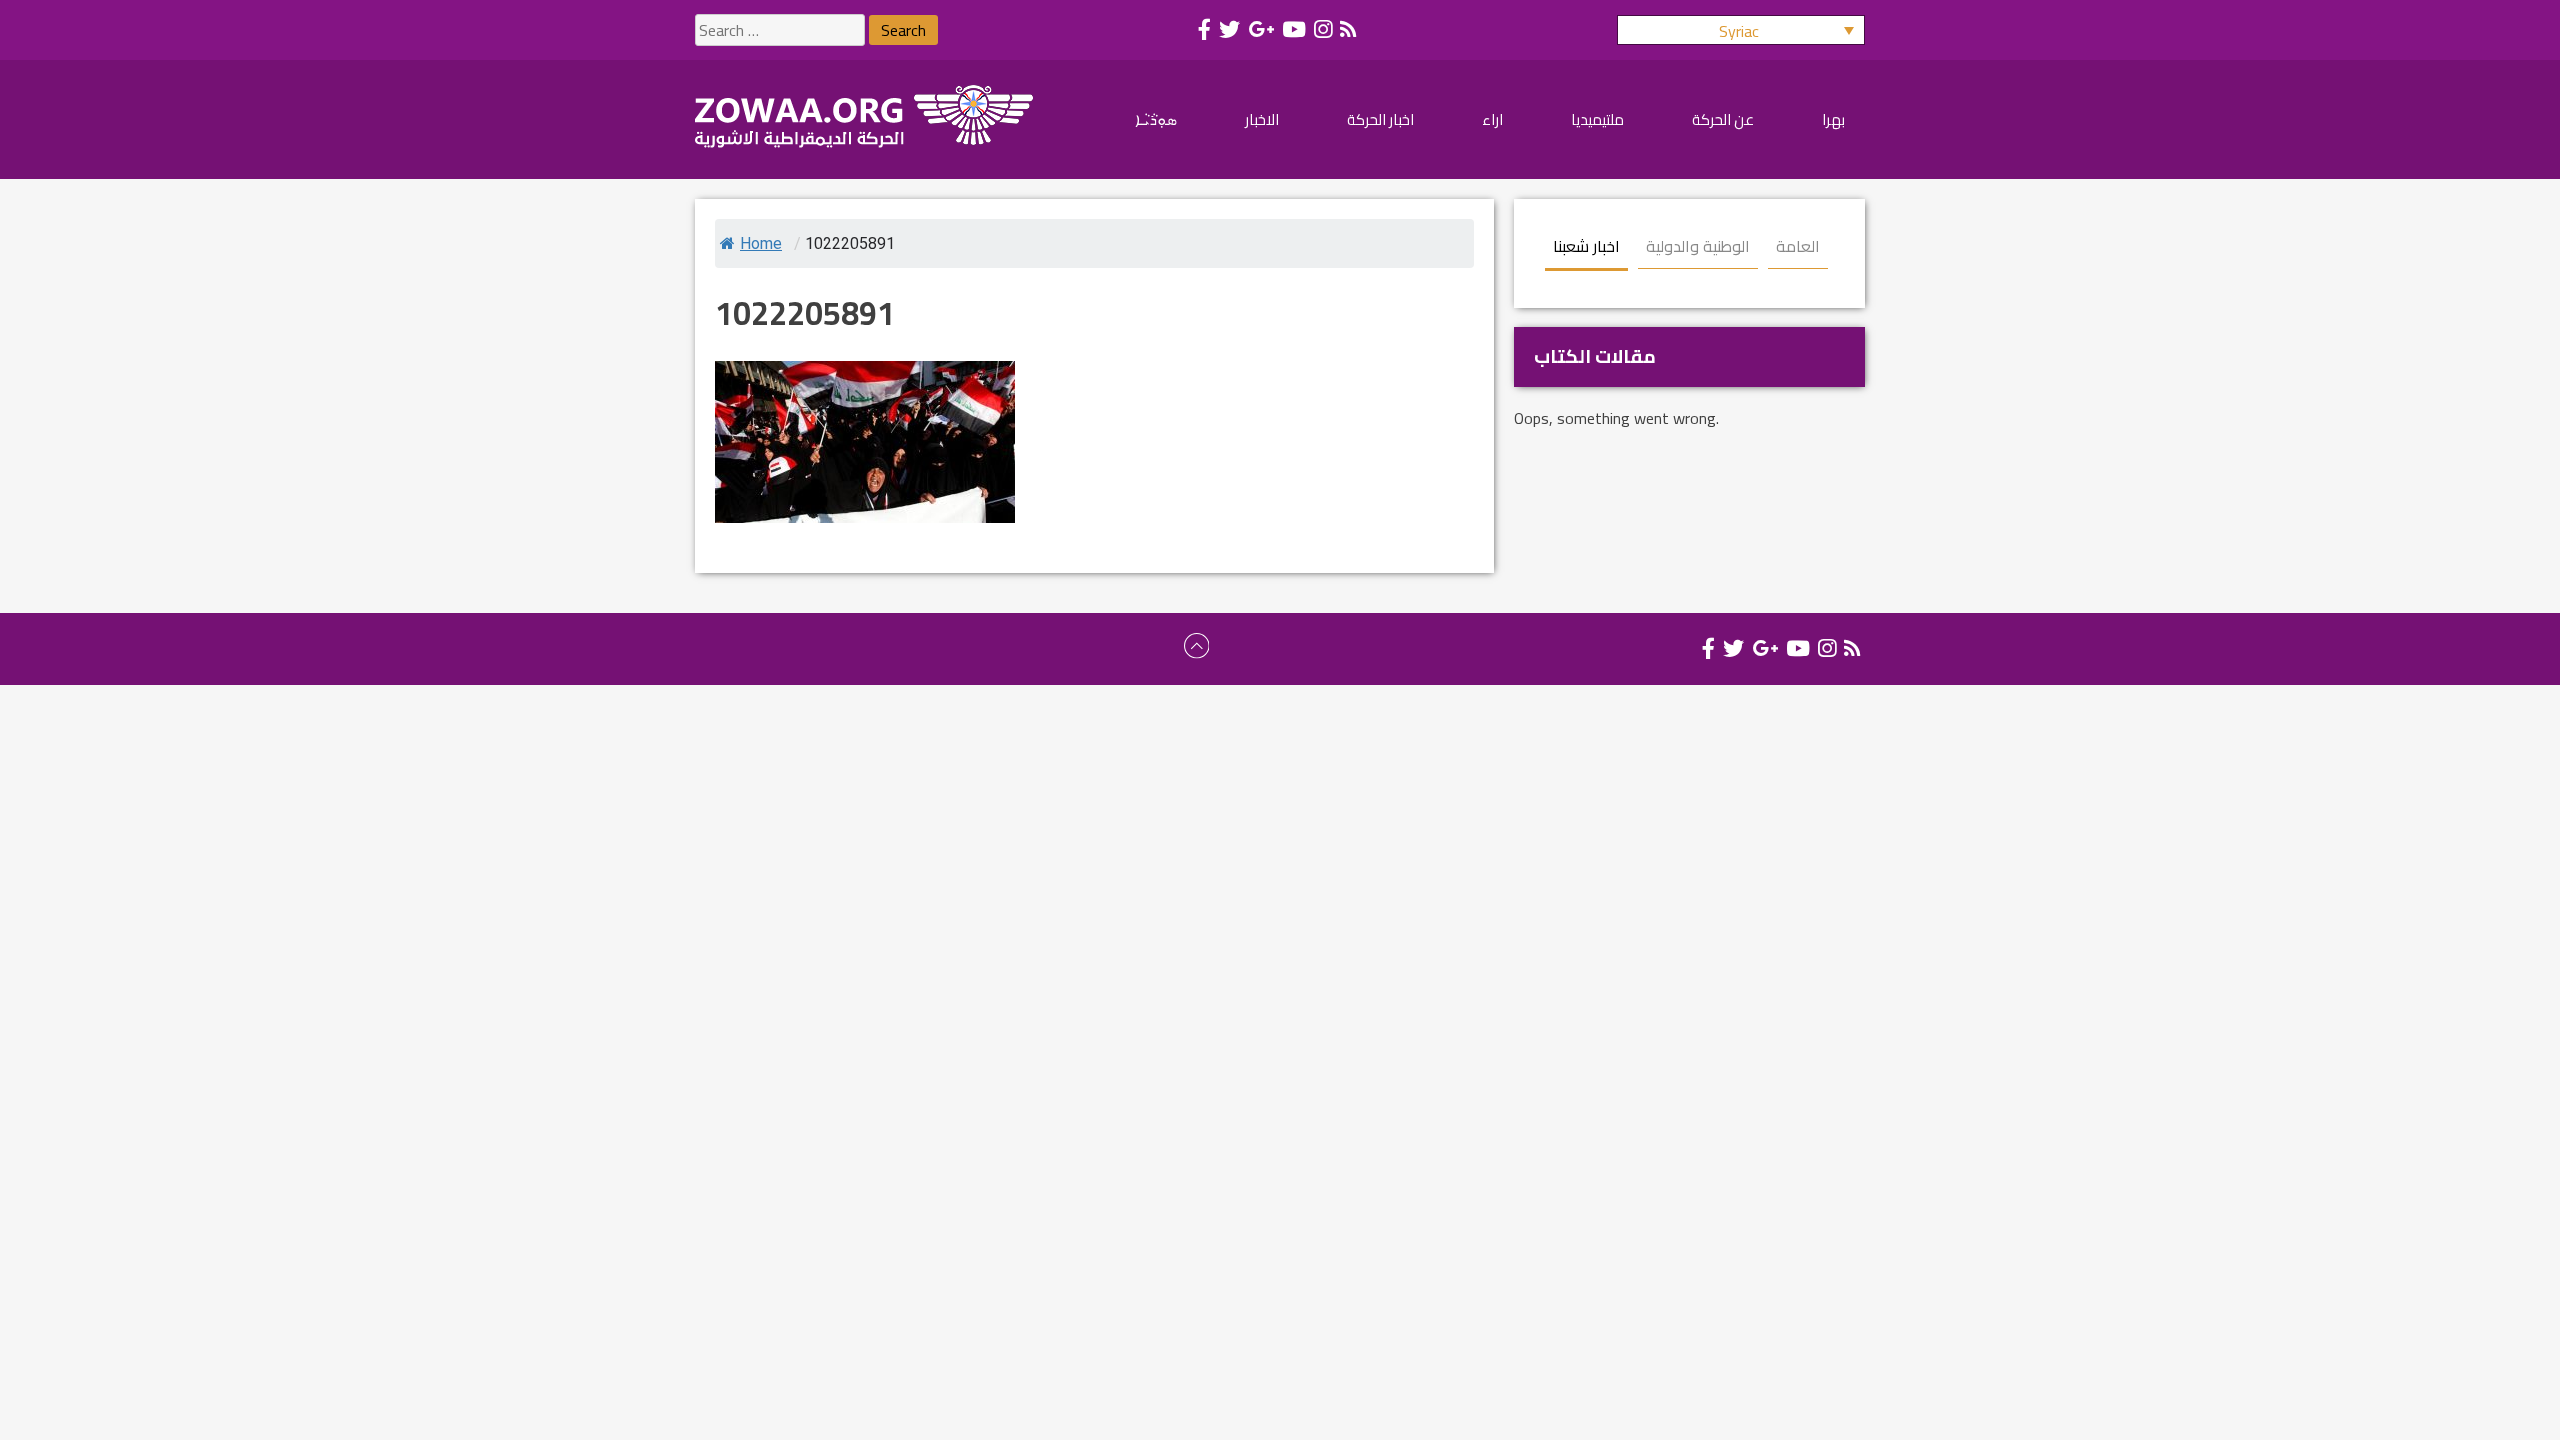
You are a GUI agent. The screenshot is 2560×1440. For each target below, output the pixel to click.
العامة (1798, 246)
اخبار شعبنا (1586, 246)
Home (761, 243)
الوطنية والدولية (1698, 246)
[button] (1741, 30)
